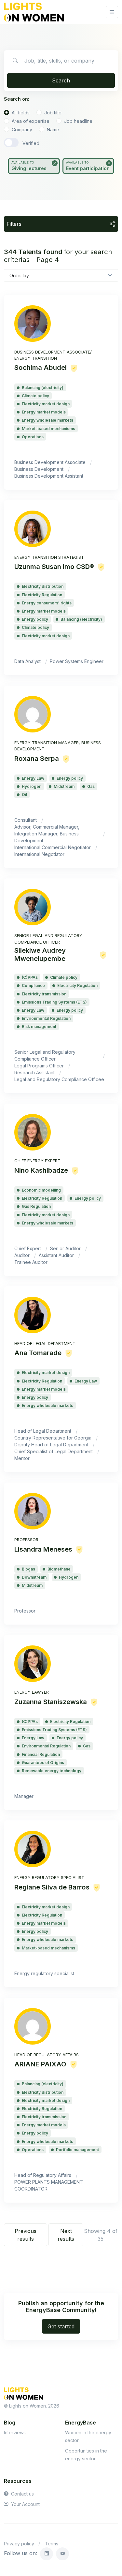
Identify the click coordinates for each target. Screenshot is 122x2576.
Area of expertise (31, 121)
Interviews (15, 2432)
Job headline (78, 121)
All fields (21, 113)
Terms (52, 2544)
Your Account (25, 2504)
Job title (53, 113)
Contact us (22, 2494)
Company (22, 130)
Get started (61, 2326)
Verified (31, 143)
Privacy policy (19, 2544)
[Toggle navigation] (112, 12)
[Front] (34, 12)
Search (61, 80)
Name (53, 130)
